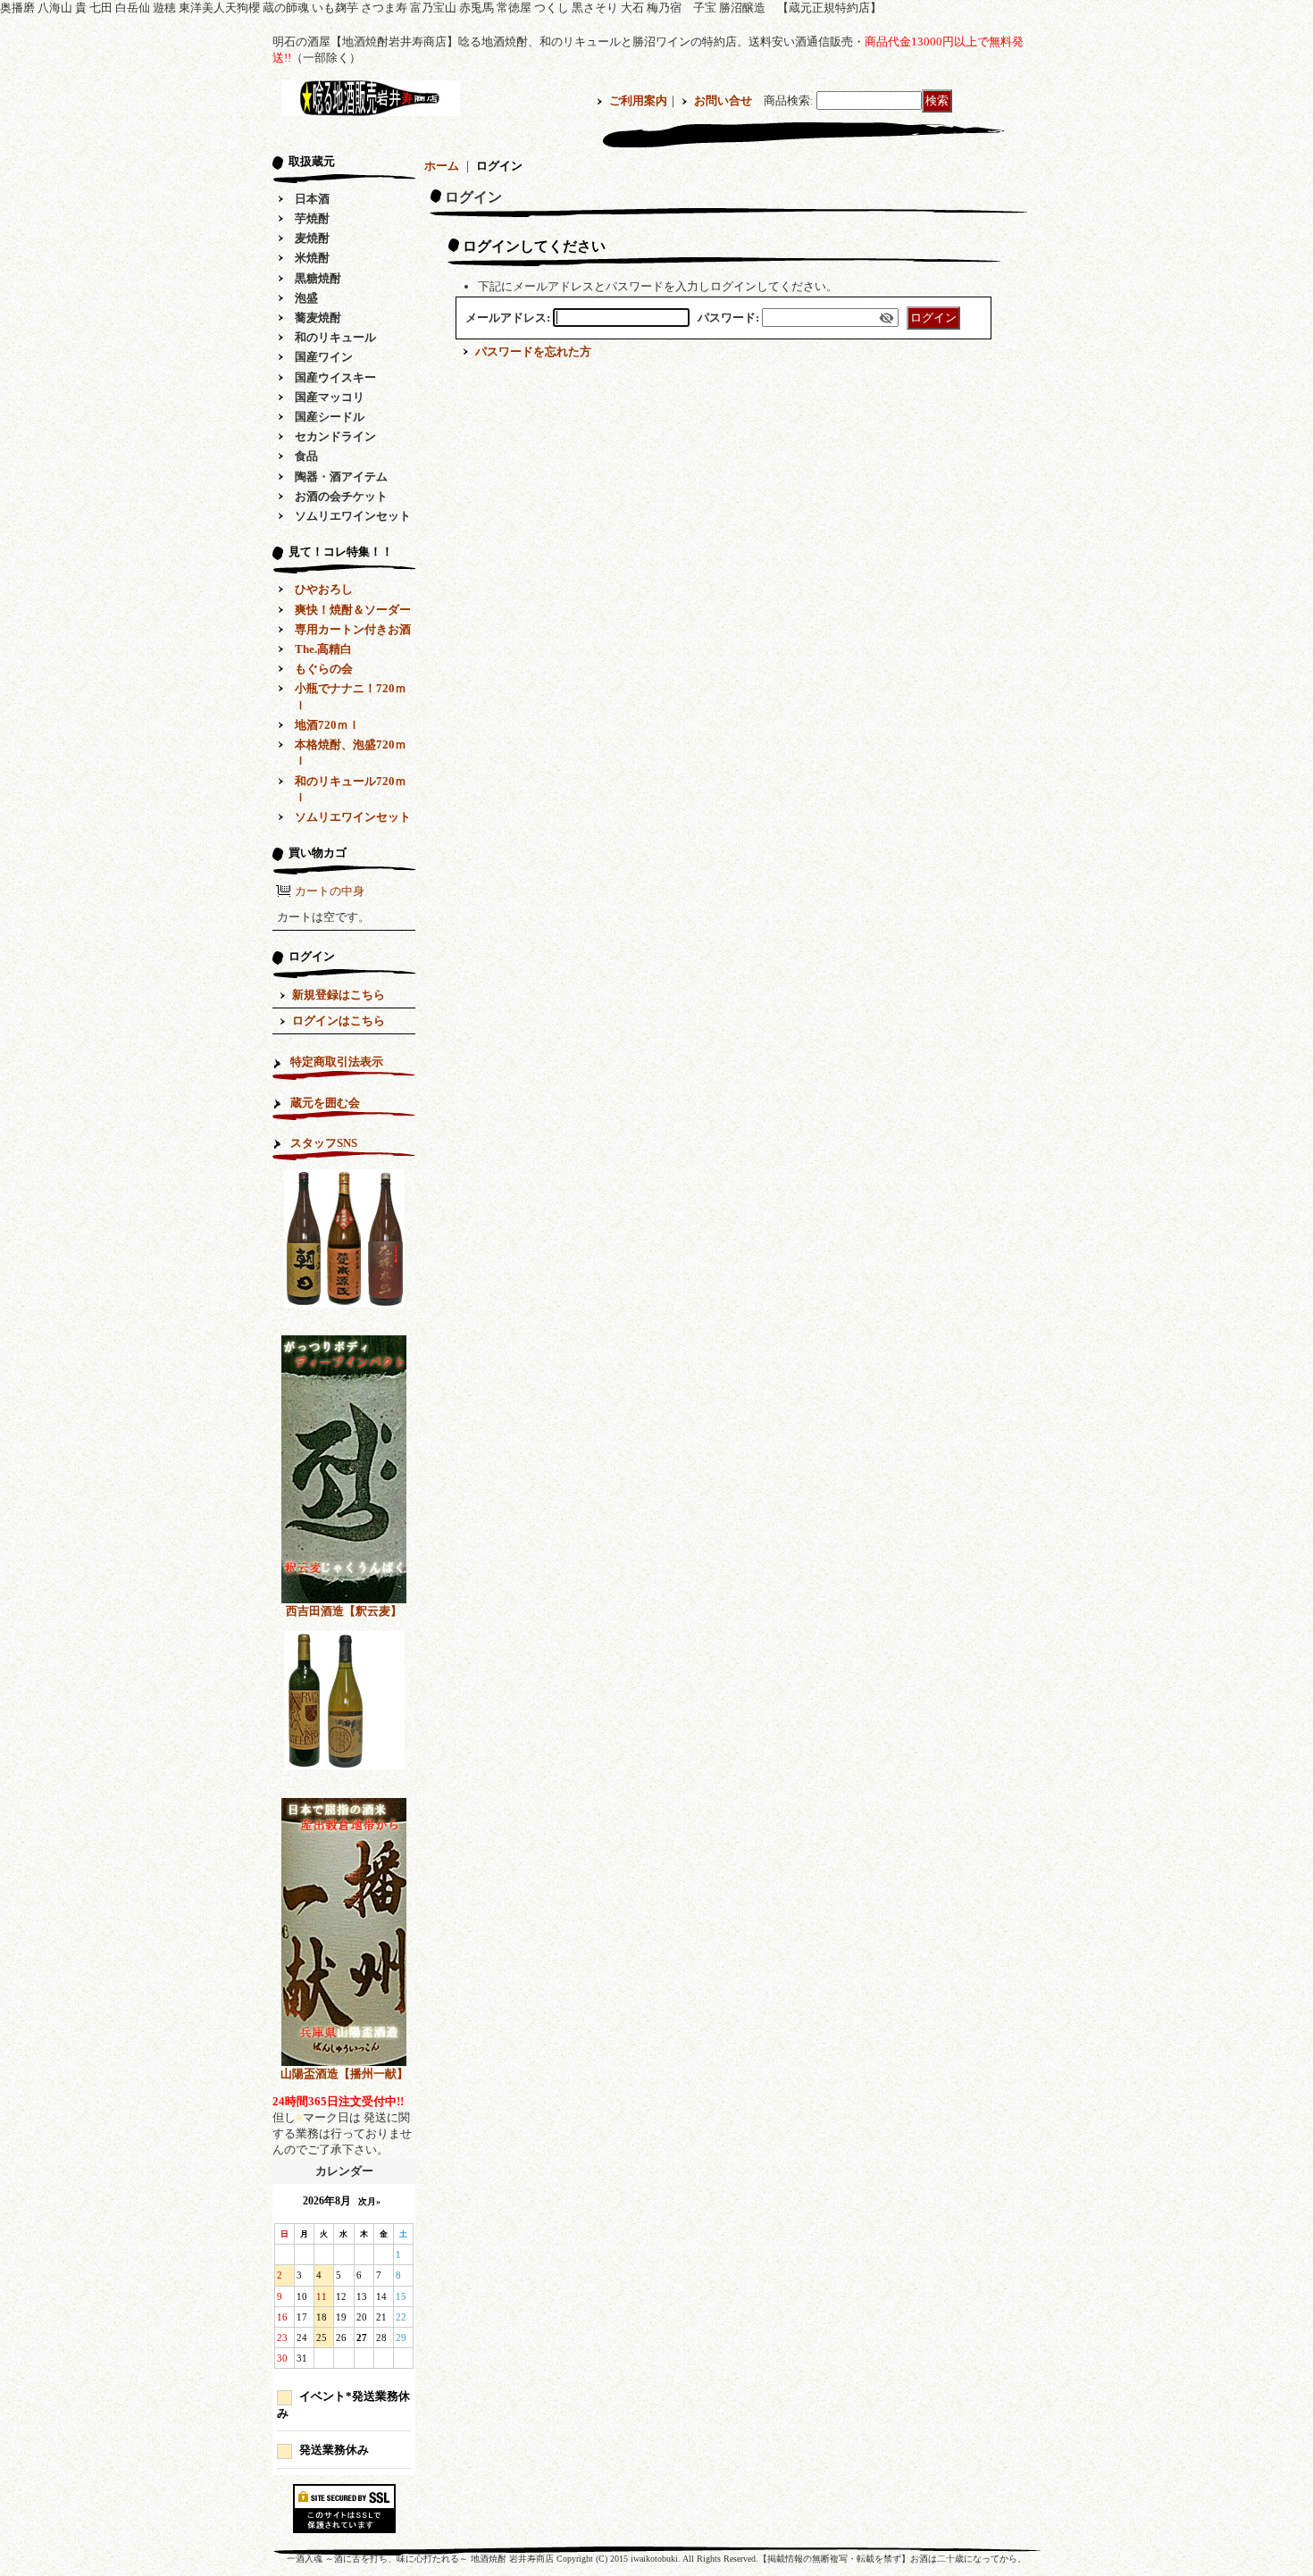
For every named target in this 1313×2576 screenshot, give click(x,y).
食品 (306, 456)
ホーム (442, 166)
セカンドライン (335, 436)
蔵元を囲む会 (325, 1103)
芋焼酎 (312, 218)
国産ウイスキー (335, 377)
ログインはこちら (339, 1020)
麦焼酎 (312, 238)
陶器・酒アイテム (341, 477)
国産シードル (330, 417)
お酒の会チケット (341, 496)
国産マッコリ (330, 397)
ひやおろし (324, 589)
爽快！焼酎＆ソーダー (353, 610)
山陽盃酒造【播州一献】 (344, 2074)
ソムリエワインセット (353, 516)
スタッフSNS (324, 1143)
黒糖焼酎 (318, 278)
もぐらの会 (324, 669)
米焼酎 (312, 258)
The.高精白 (323, 649)
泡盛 (306, 298)
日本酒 (312, 199)
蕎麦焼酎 (318, 318)
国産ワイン (324, 357)
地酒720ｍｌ (327, 725)
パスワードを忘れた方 (533, 351)
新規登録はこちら (339, 995)
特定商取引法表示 (337, 1062)
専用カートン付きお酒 (353, 629)
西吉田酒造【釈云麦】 (344, 1611)
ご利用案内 (638, 100)
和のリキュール (335, 337)
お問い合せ (723, 100)
